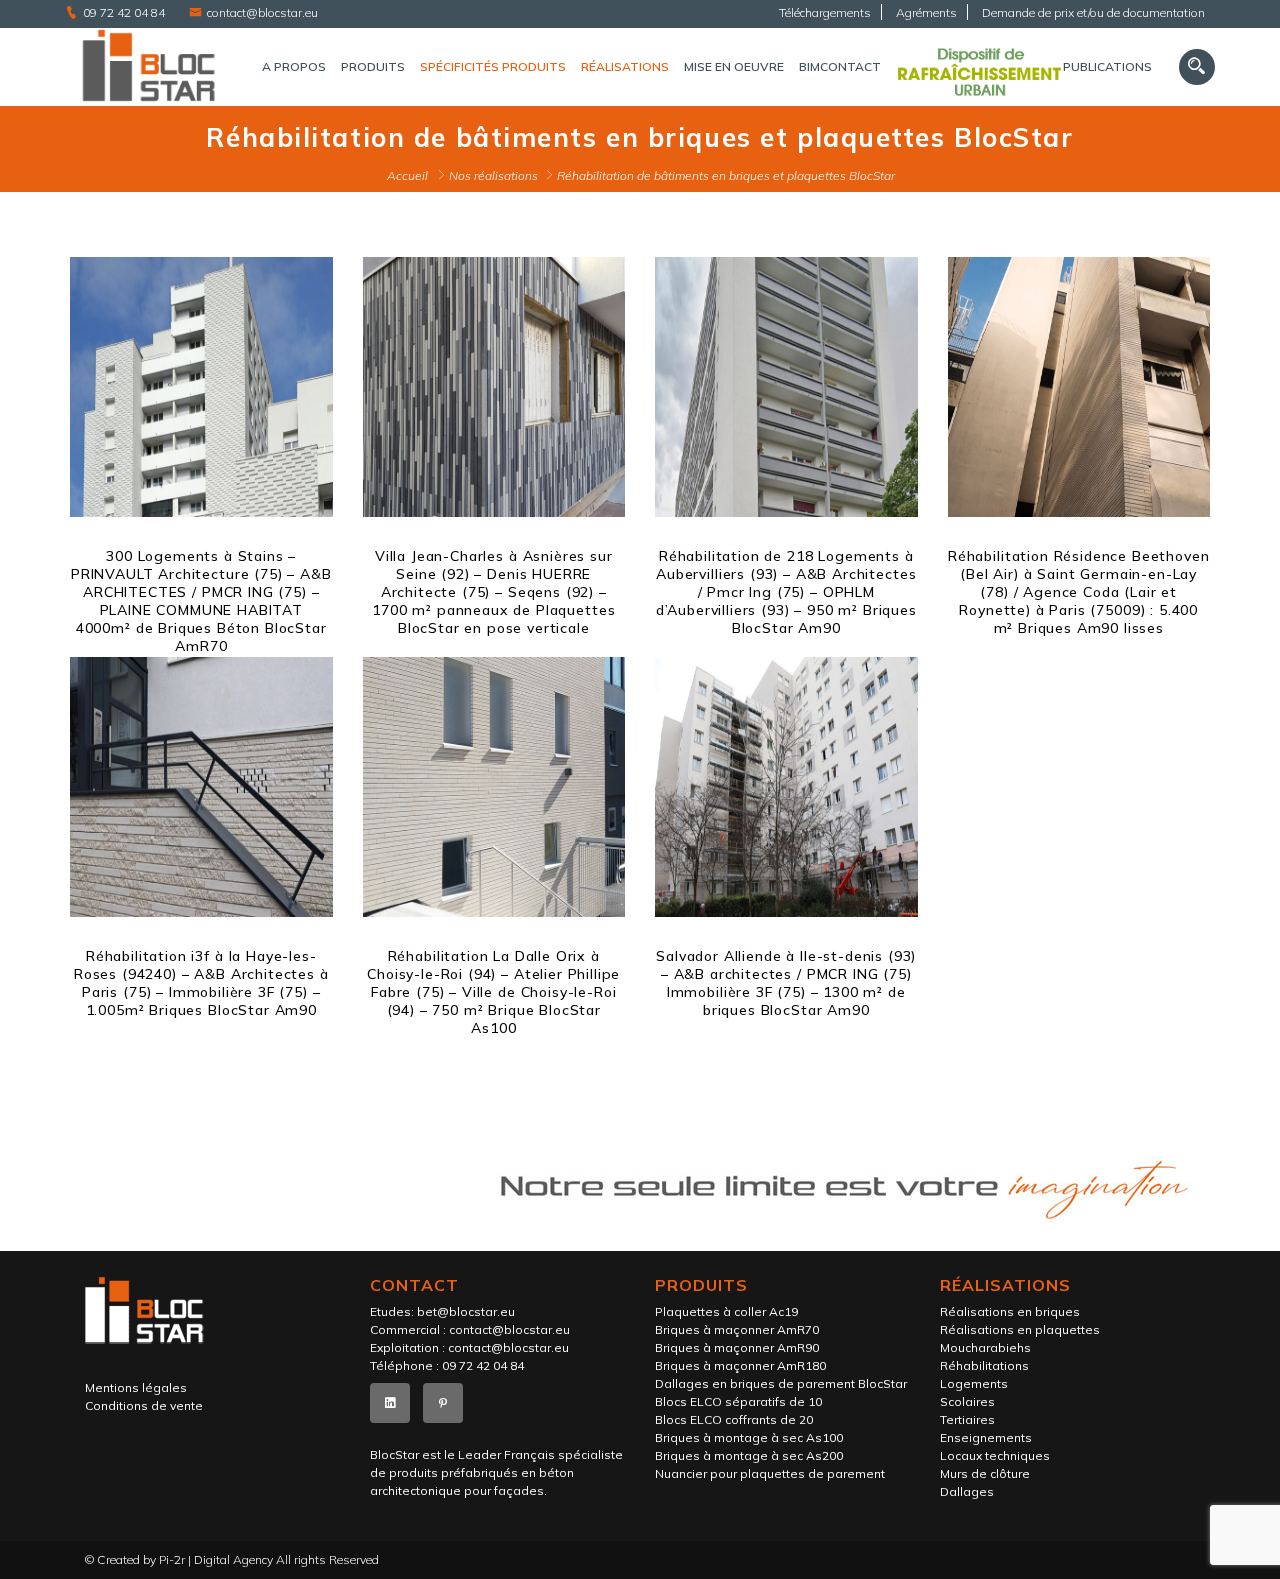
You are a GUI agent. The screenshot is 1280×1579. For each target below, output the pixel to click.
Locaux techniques (995, 1455)
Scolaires (967, 1401)
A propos (294, 66)
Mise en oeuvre (734, 66)
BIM (809, 66)
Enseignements (986, 1437)
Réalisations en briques (1010, 1311)
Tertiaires (967, 1419)
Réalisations (625, 66)
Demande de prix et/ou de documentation (1093, 12)
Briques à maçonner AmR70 (737, 1329)
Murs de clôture (985, 1473)
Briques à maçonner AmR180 (740, 1365)
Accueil (407, 175)
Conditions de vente (144, 1405)
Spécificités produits (493, 66)
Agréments (926, 12)
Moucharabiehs (985, 1347)
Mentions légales (136, 1387)
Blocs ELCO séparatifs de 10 (738, 1401)
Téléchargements (825, 12)
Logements (974, 1383)
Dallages (967, 1491)
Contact (850, 66)
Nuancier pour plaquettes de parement (770, 1473)
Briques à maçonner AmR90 (737, 1347)
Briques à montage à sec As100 (749, 1437)
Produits (373, 66)
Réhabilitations (984, 1365)
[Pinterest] (443, 1403)
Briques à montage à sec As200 (749, 1455)
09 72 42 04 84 (124, 12)
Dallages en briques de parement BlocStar (781, 1383)
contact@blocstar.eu (262, 12)
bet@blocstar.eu (466, 1311)
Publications (1107, 66)
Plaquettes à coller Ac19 (726, 1311)
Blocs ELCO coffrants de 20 (734, 1419)
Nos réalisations (493, 175)
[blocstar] (148, 67)
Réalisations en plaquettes (1020, 1329)
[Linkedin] (390, 1403)
